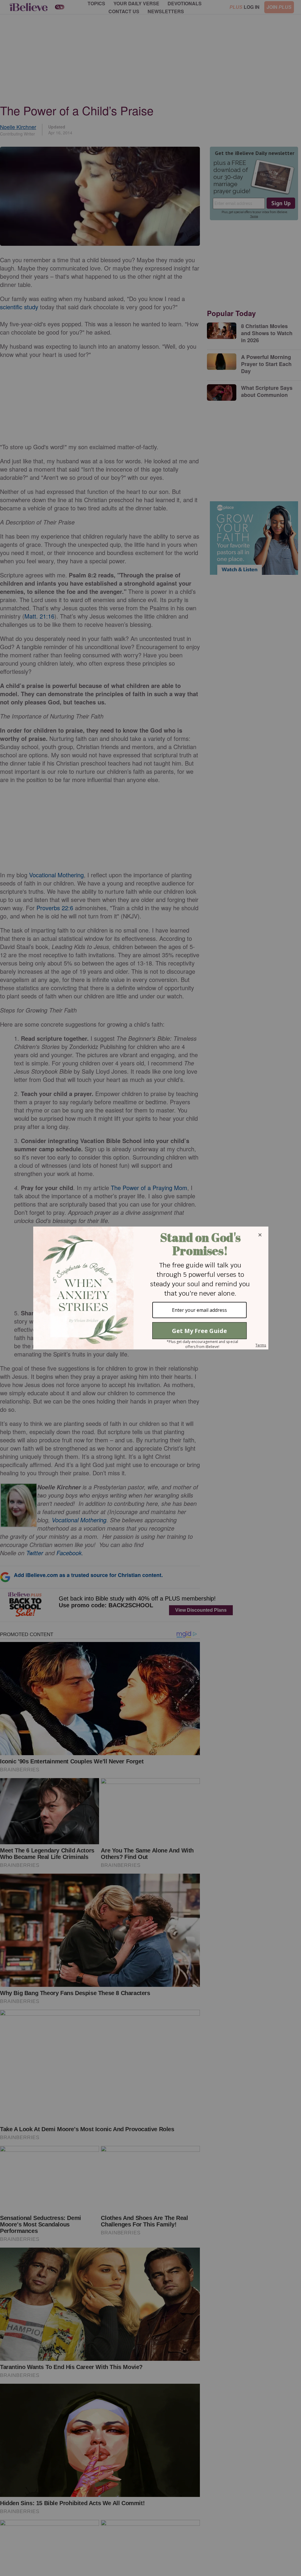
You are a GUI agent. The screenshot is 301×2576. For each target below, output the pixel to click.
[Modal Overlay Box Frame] (150, 1288)
